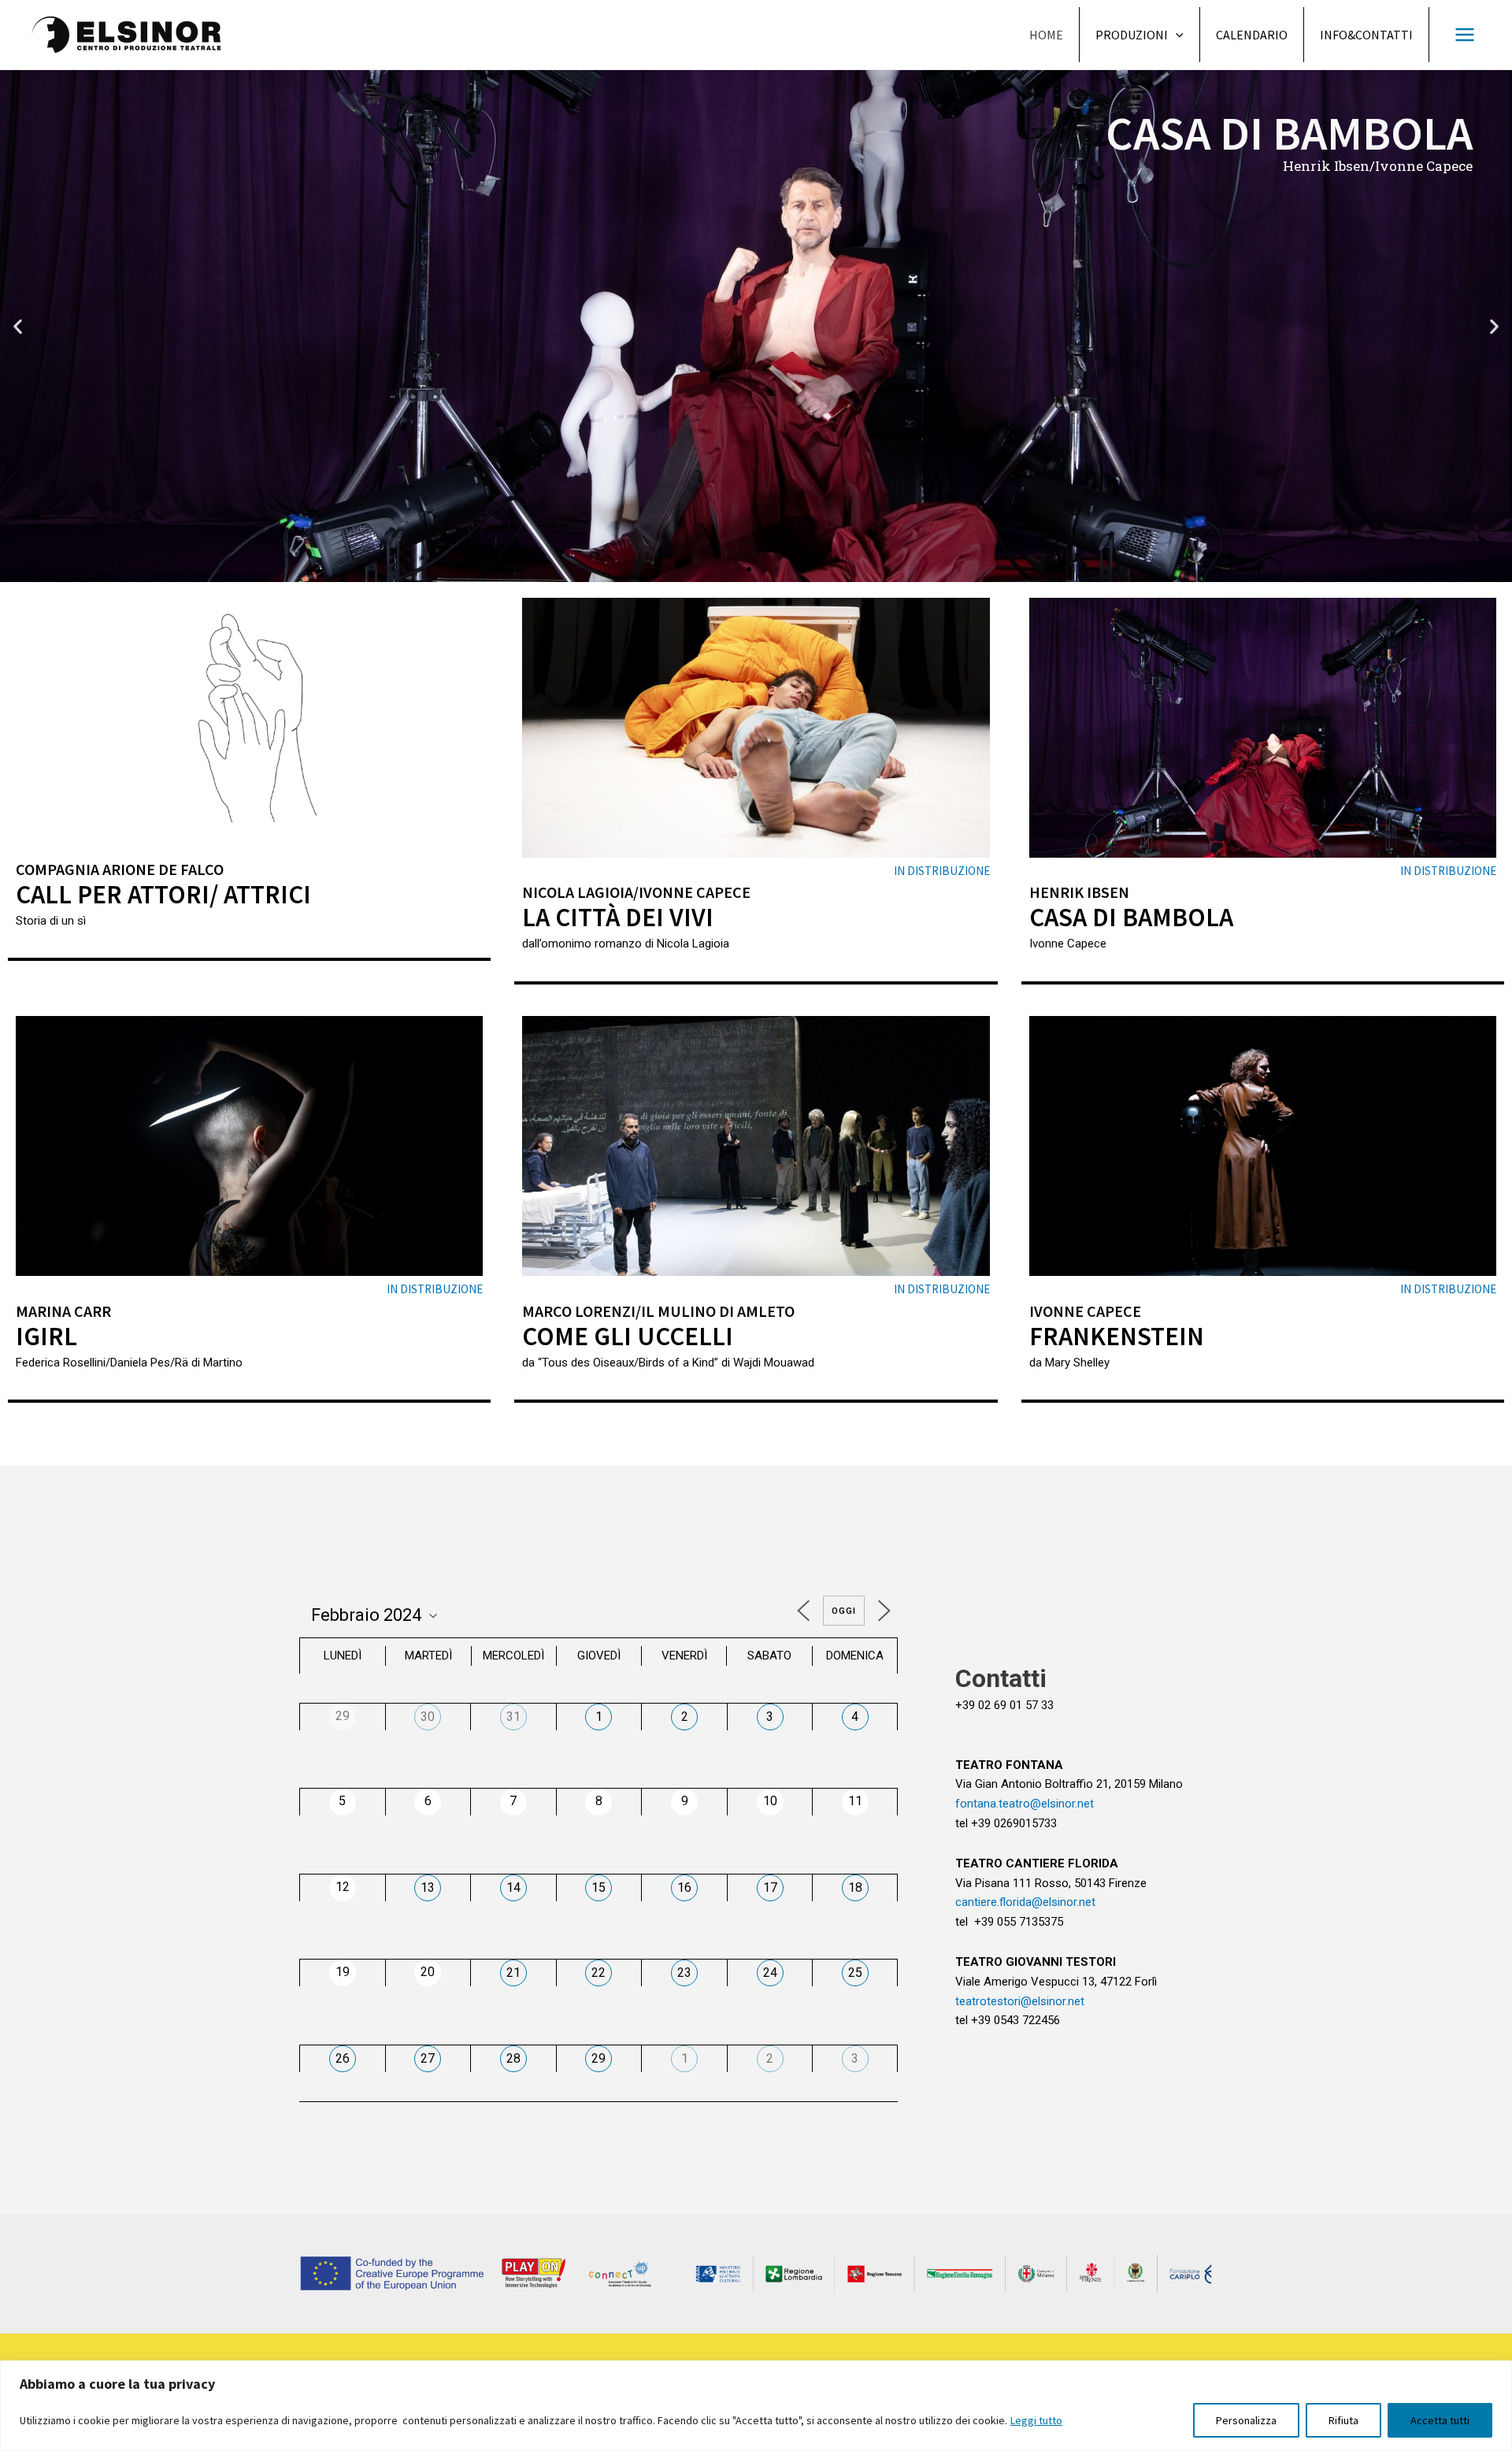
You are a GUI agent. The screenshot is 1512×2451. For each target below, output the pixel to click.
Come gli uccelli (628, 1336)
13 (428, 1887)
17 (770, 1887)
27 (428, 2058)
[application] (1176, 35)
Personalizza (1246, 2420)
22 (598, 1973)
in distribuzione (942, 871)
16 (684, 1887)
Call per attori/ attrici (163, 894)
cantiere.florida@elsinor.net (1025, 1902)
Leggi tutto (1036, 2420)
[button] (735, 569)
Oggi (844, 1611)
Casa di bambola (1131, 917)
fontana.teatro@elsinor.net (1025, 1804)
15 (598, 1887)
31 (513, 1717)
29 (598, 2058)
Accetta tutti (1440, 2420)
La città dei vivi (618, 917)
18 (855, 1887)
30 (428, 1717)
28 (513, 2058)
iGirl (46, 1336)
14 (513, 1887)
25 (855, 1973)
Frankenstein (1117, 1336)
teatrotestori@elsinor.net (1020, 2001)
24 (770, 1973)
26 (343, 2058)
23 (684, 1973)
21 (513, 1973)
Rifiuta (1343, 2420)
